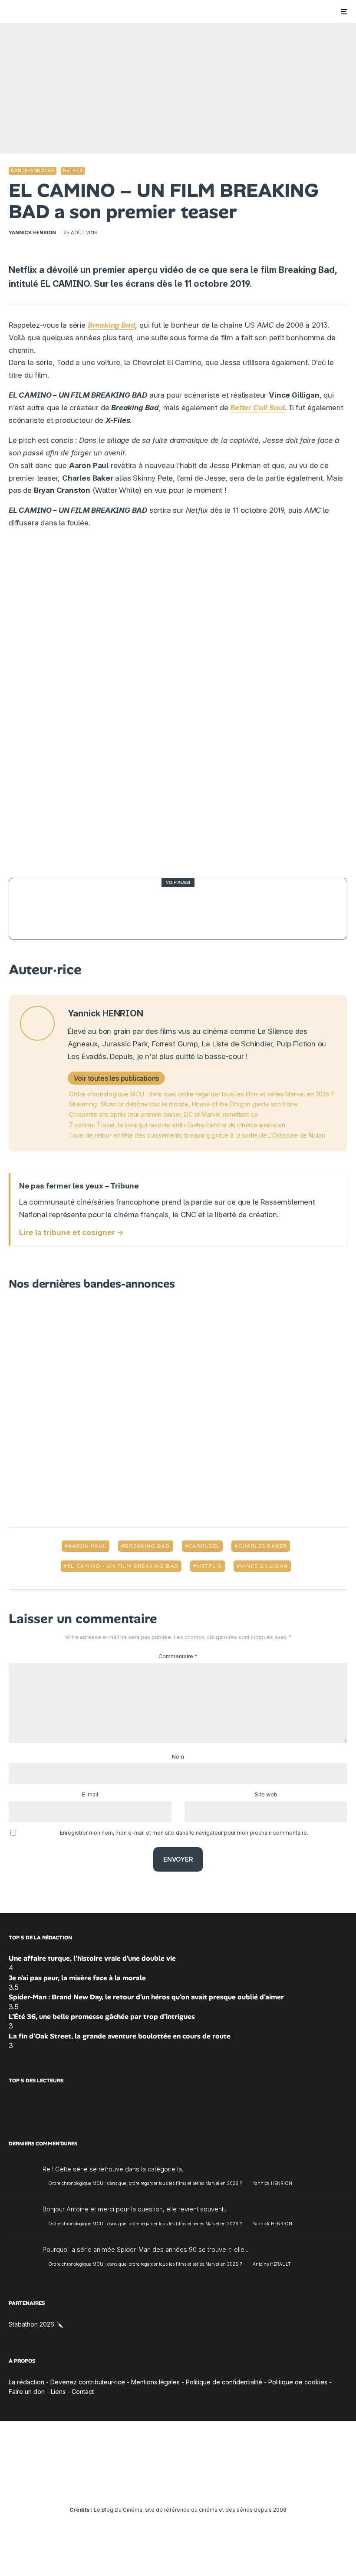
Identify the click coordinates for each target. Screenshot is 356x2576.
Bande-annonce (33, 170)
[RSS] (229, 2486)
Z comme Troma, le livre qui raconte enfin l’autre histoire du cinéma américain (177, 1125)
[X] (140, 2486)
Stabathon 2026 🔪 (36, 2324)
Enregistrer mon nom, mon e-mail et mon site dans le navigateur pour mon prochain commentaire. (184, 1833)
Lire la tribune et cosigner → (71, 1232)
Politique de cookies (298, 2382)
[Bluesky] (191, 2486)
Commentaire (178, 1656)
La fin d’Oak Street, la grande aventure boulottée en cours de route (120, 2036)
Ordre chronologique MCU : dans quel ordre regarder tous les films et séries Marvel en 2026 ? (202, 1094)
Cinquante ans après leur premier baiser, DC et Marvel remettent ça (163, 1114)
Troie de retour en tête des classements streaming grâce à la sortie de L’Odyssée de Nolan (197, 1135)
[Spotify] (216, 2486)
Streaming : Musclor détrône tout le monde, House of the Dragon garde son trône (183, 1104)
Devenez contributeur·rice (88, 2382)
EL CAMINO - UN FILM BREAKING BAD (123, 1566)
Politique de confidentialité (224, 2382)
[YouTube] (166, 2486)
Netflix (73, 170)
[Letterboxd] (203, 2486)
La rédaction (26, 2382)
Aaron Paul (87, 1546)
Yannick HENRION (32, 232)
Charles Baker (263, 1546)
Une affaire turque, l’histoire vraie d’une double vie (92, 1958)
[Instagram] (153, 2486)
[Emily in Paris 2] (40, 909)
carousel (204, 1546)
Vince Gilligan (264, 1566)
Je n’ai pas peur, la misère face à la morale (77, 1978)
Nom (178, 1757)
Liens (58, 2392)
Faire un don (27, 2392)
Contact (83, 2392)
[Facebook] (128, 2486)
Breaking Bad (147, 1546)
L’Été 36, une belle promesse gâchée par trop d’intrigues (102, 2017)
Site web (266, 1794)
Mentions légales (155, 2382)
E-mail (90, 1794)
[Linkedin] (178, 2486)
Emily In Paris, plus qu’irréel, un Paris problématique (176, 908)
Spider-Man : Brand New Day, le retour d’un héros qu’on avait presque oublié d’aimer (146, 1997)
